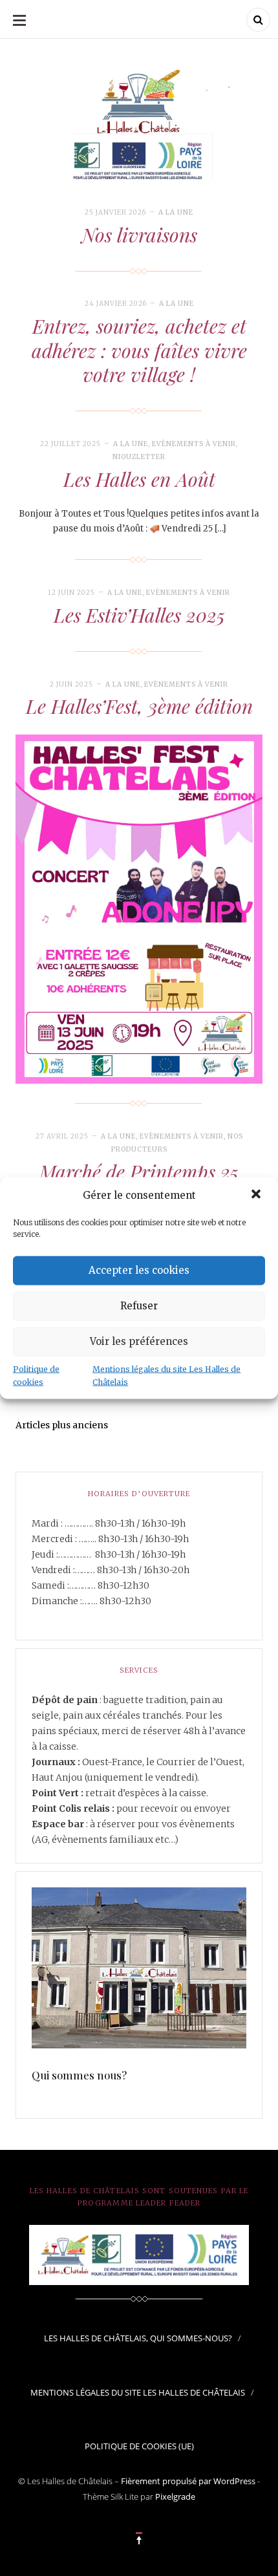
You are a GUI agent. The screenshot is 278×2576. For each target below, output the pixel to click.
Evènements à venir (194, 444)
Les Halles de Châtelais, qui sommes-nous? (138, 2338)
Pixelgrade (175, 2496)
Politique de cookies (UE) (139, 2446)
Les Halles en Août (139, 479)
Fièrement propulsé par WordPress (188, 2481)
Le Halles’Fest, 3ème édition (139, 706)
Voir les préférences (139, 1341)
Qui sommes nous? (80, 2075)
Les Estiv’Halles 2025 (139, 615)
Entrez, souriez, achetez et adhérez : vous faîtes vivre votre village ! (139, 350)
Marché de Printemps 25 (139, 1172)
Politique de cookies (36, 1375)
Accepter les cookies (139, 1270)
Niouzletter (139, 457)
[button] (257, 1195)
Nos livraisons (139, 235)
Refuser (139, 1306)
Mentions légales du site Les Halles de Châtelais (166, 1375)
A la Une (176, 212)
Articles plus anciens (62, 1425)
